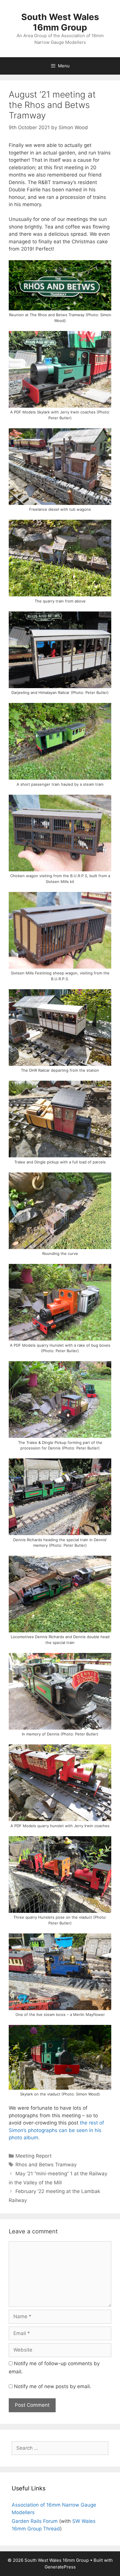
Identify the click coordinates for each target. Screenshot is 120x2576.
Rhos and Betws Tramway (46, 2165)
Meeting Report (33, 2156)
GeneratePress (60, 2567)
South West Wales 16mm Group (60, 22)
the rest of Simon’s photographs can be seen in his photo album (56, 2130)
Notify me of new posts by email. (53, 2386)
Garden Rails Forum (35, 2521)
